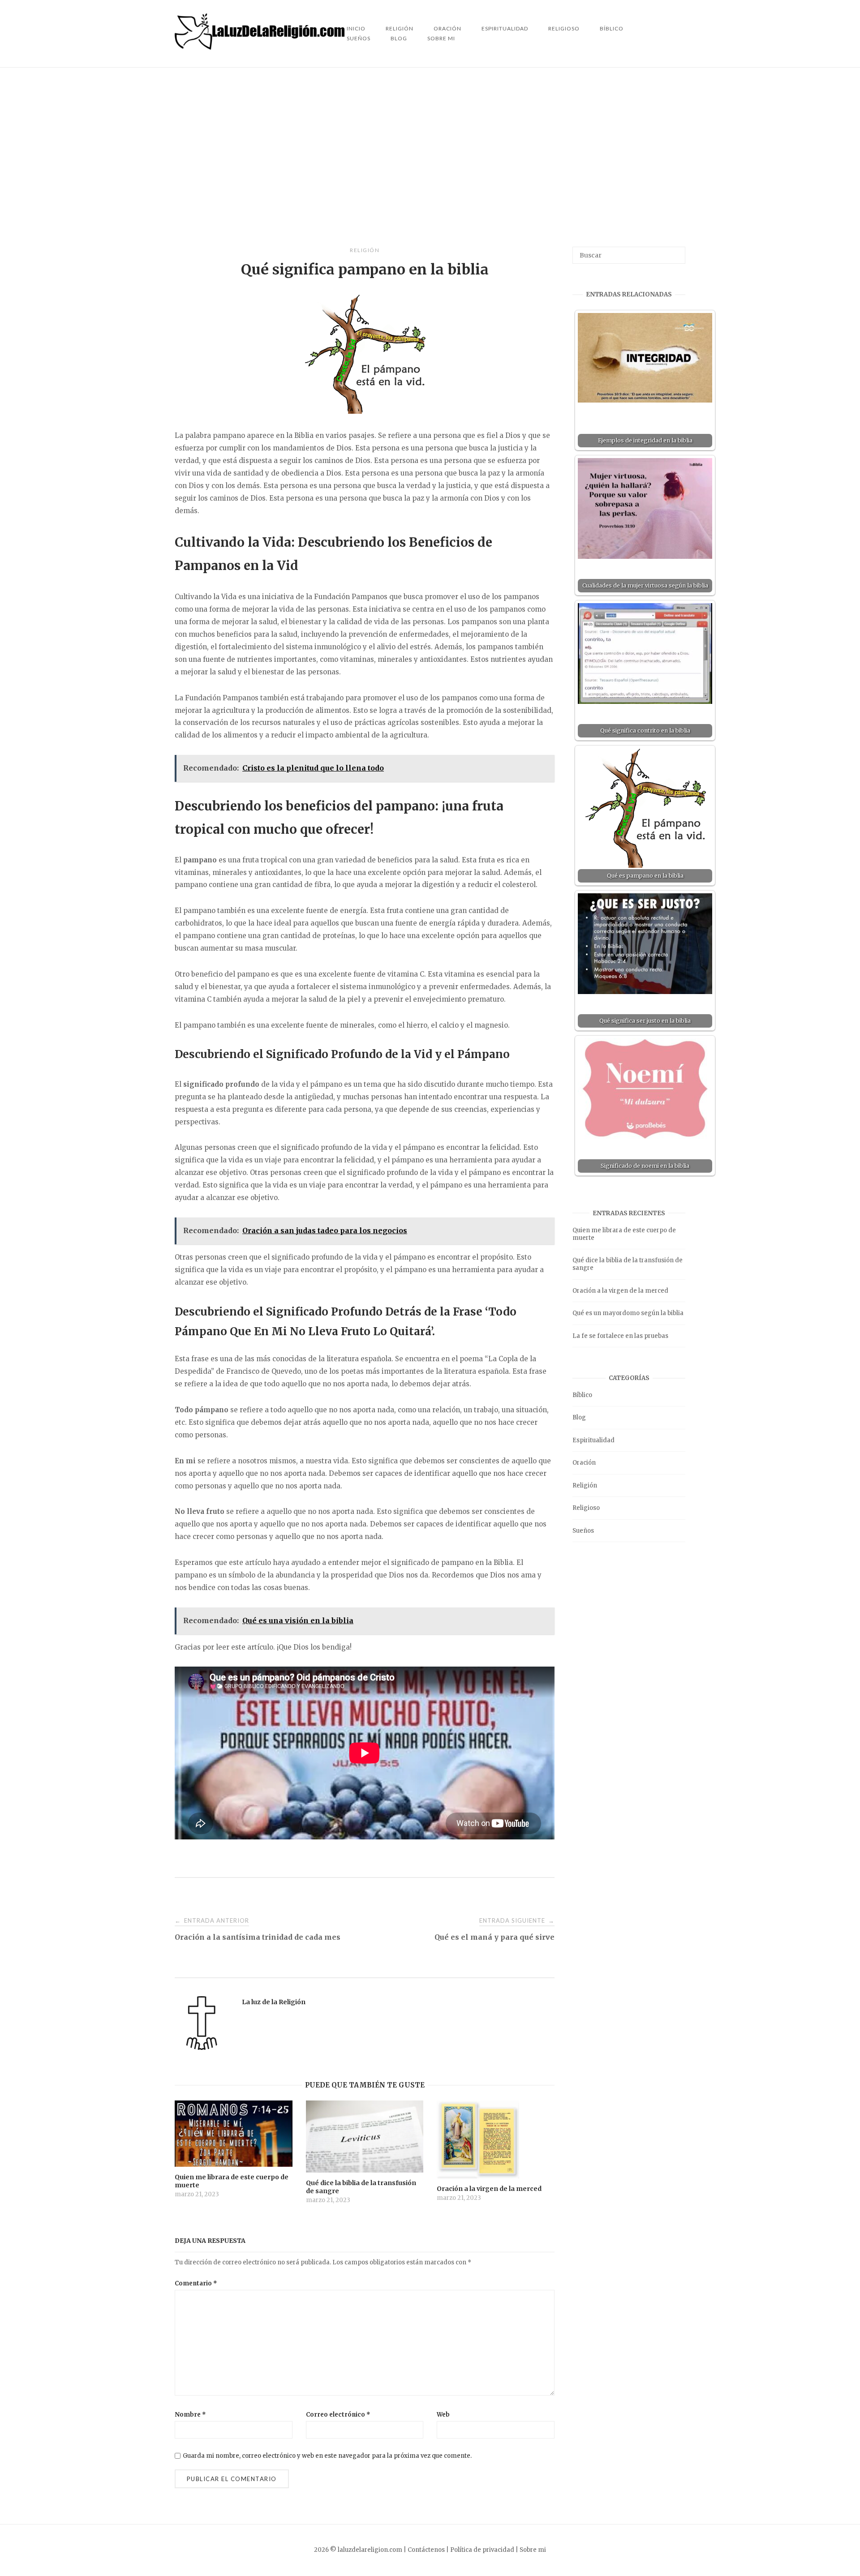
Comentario (196, 2283)
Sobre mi (441, 38)
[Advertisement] (430, 157)
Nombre (190, 2415)
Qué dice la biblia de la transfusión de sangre (628, 1264)
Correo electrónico (338, 2415)
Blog (399, 38)
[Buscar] (675, 251)
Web (443, 2415)
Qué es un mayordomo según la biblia (628, 1313)
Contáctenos (426, 2550)
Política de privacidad (482, 2550)
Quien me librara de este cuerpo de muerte (624, 1234)
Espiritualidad (505, 28)
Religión (365, 250)
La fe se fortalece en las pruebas (620, 1336)
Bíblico (612, 28)
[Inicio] (261, 47)
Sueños (359, 38)
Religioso (564, 28)
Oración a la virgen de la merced (620, 1291)
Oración (584, 1463)
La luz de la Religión (274, 2002)
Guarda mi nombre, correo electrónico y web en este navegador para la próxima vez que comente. (327, 2456)
